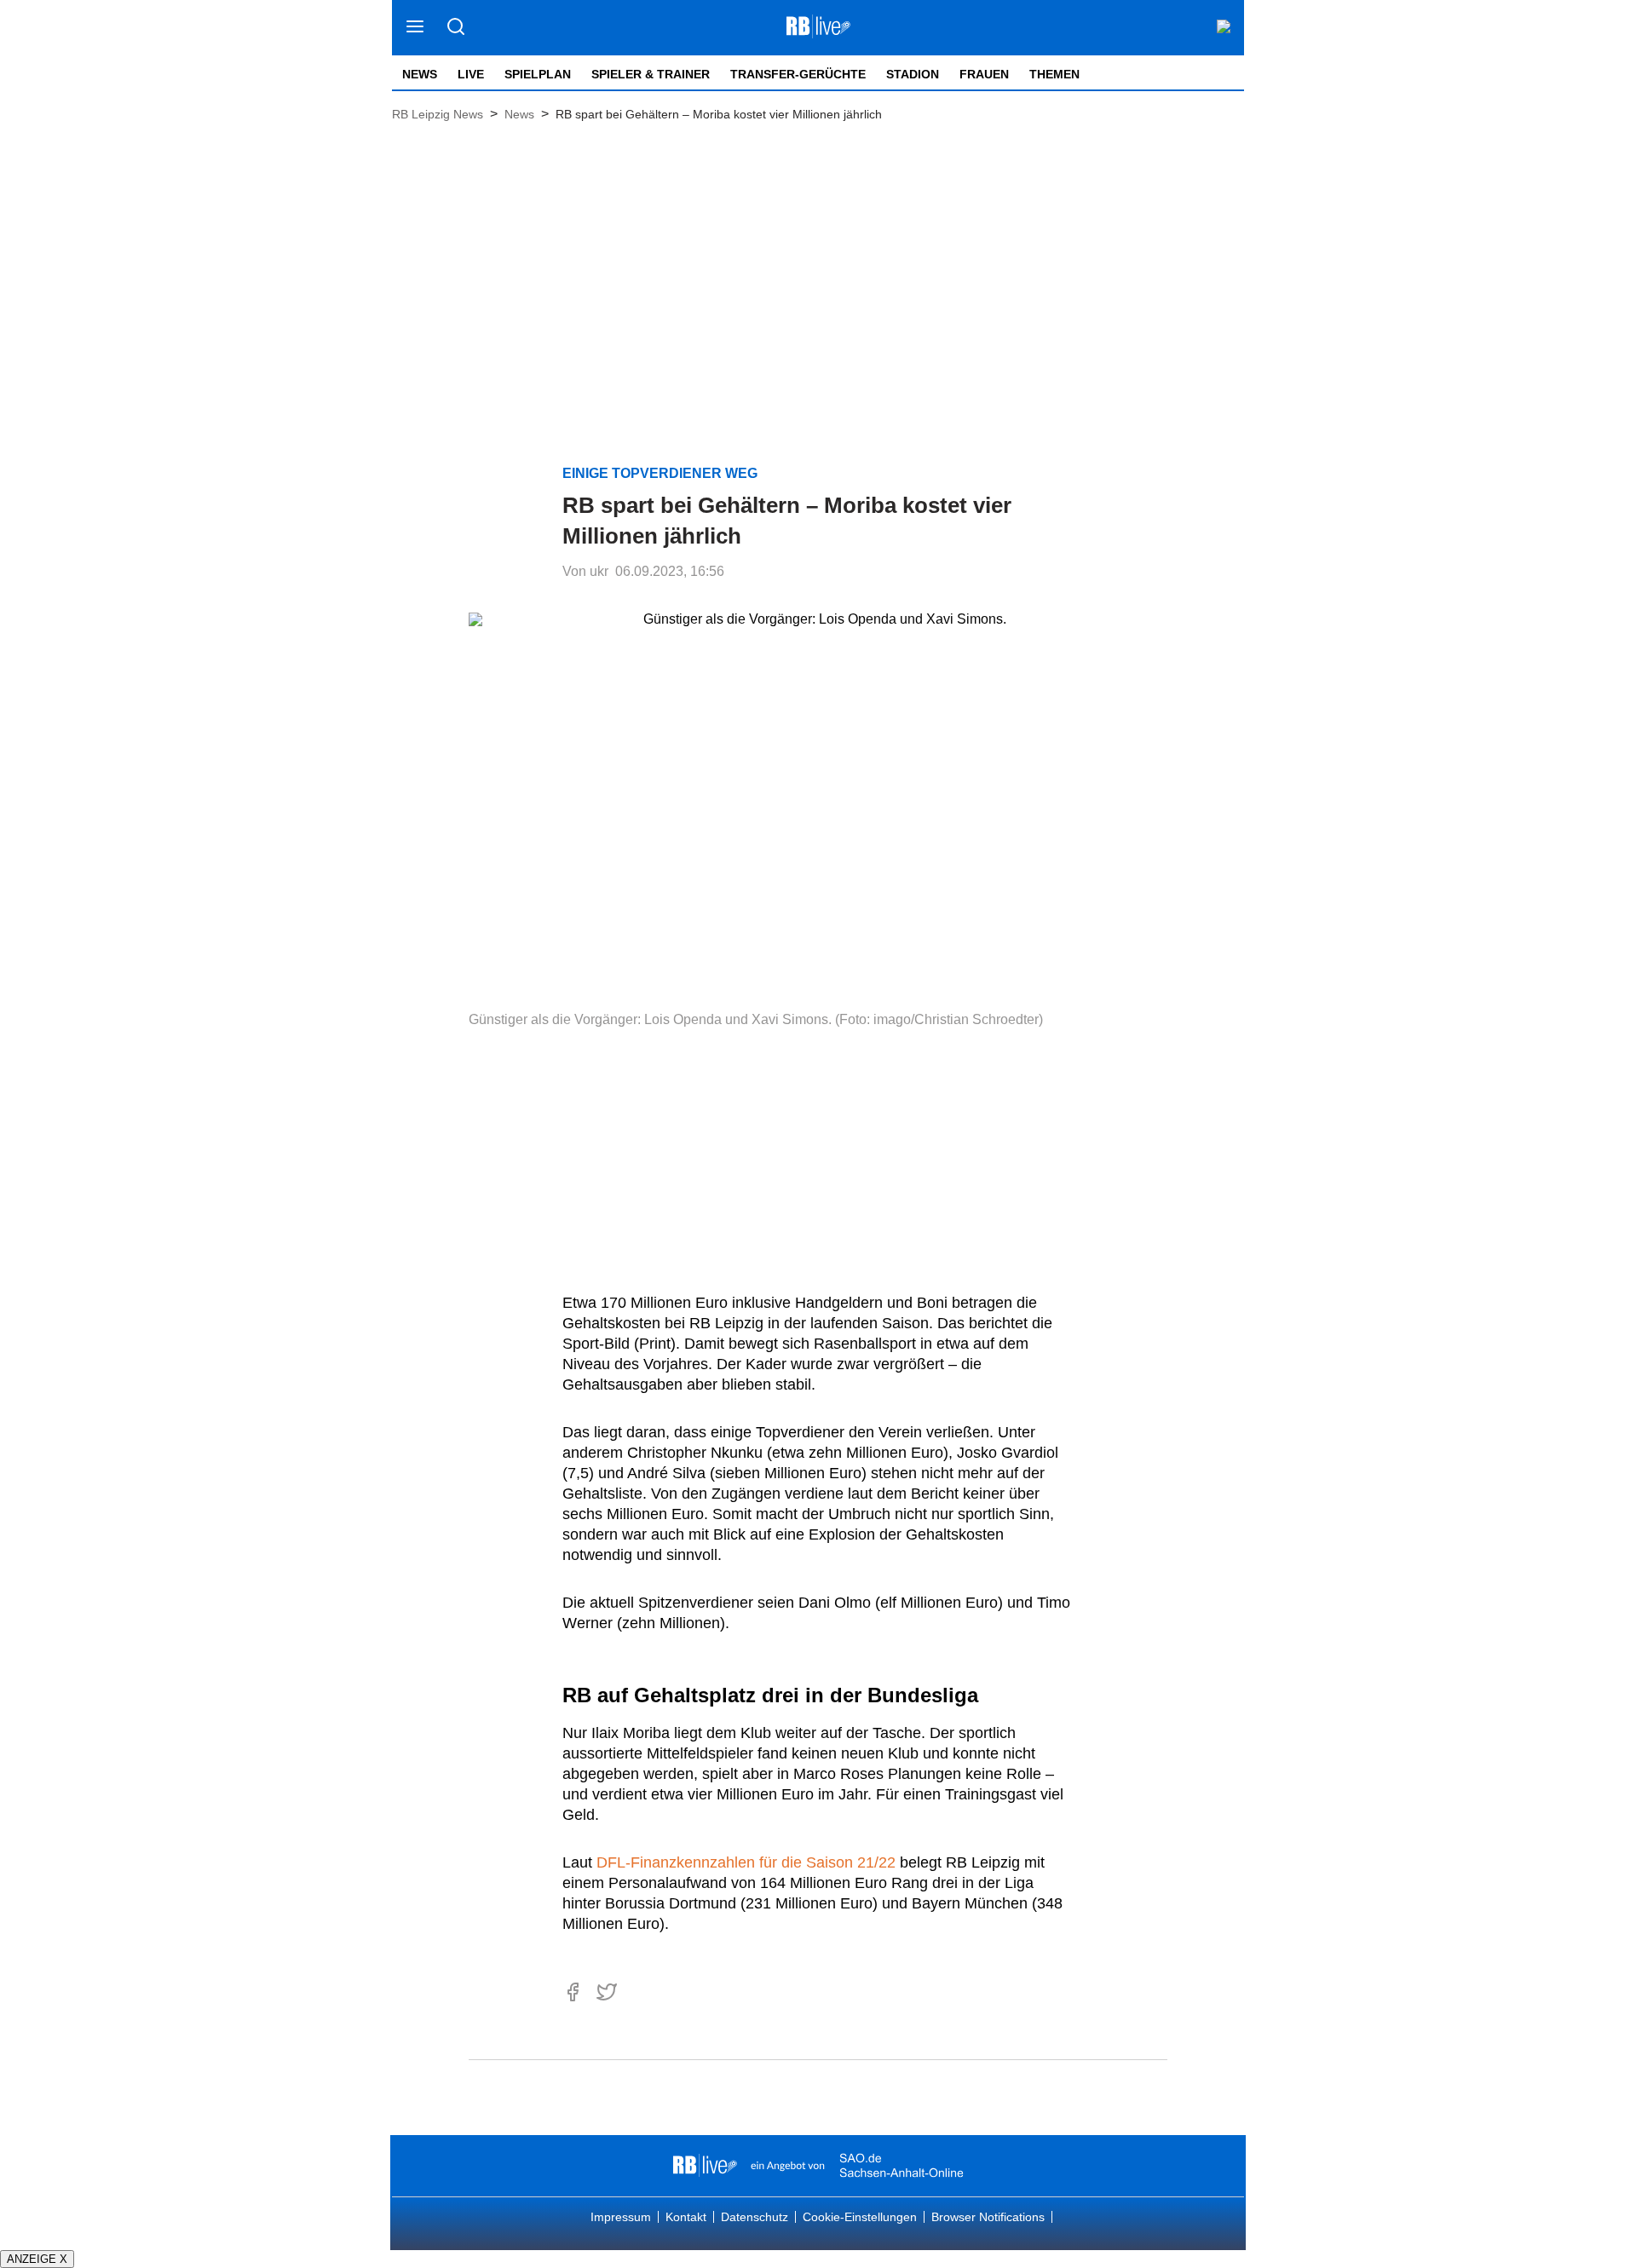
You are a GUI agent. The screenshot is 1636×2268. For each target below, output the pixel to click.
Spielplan (538, 74)
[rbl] (705, 2166)
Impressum (621, 2217)
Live (471, 74)
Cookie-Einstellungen (860, 2217)
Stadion (913, 74)
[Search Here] (455, 28)
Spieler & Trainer (651, 74)
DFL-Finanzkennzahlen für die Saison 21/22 (746, 1862)
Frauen (984, 74)
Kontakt (686, 2217)
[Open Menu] (415, 28)
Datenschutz (755, 2217)
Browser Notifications (988, 2217)
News (420, 74)
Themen (1054, 74)
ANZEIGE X (37, 2259)
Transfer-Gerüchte (798, 74)
